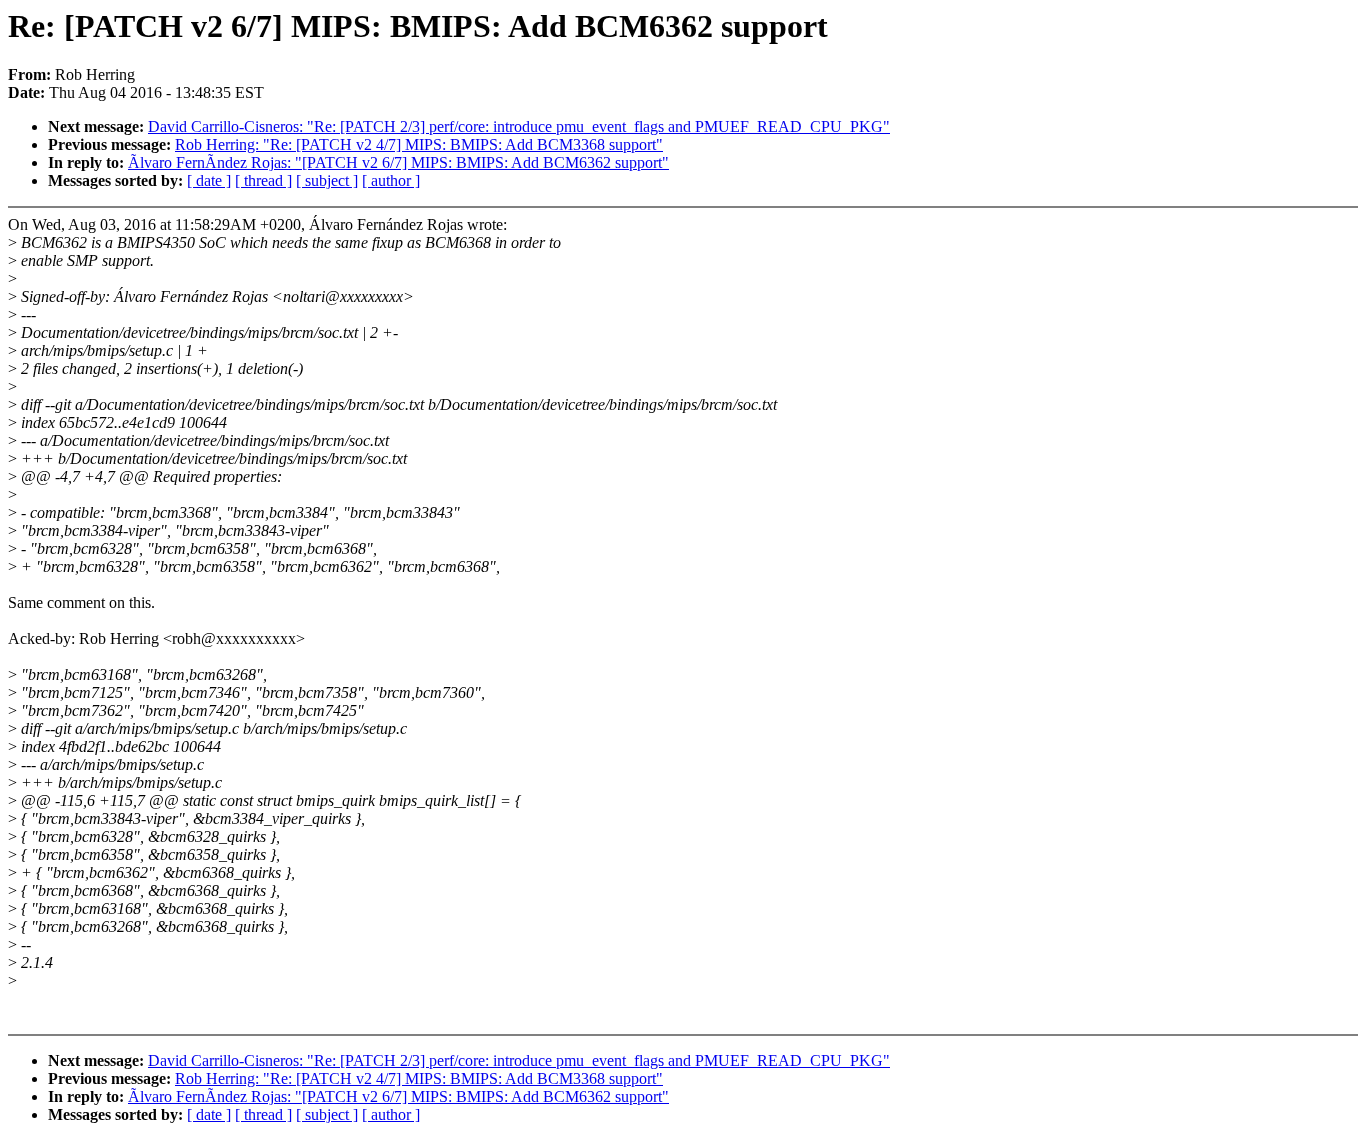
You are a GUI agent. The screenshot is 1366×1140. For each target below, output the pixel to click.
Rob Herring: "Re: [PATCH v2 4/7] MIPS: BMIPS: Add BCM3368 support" (419, 144)
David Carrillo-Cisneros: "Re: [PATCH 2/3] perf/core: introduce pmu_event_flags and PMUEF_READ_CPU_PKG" (519, 126)
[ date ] (209, 180)
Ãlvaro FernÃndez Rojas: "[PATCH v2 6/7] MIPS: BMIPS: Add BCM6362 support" (398, 162)
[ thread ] (263, 180)
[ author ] (391, 180)
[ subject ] (327, 180)
